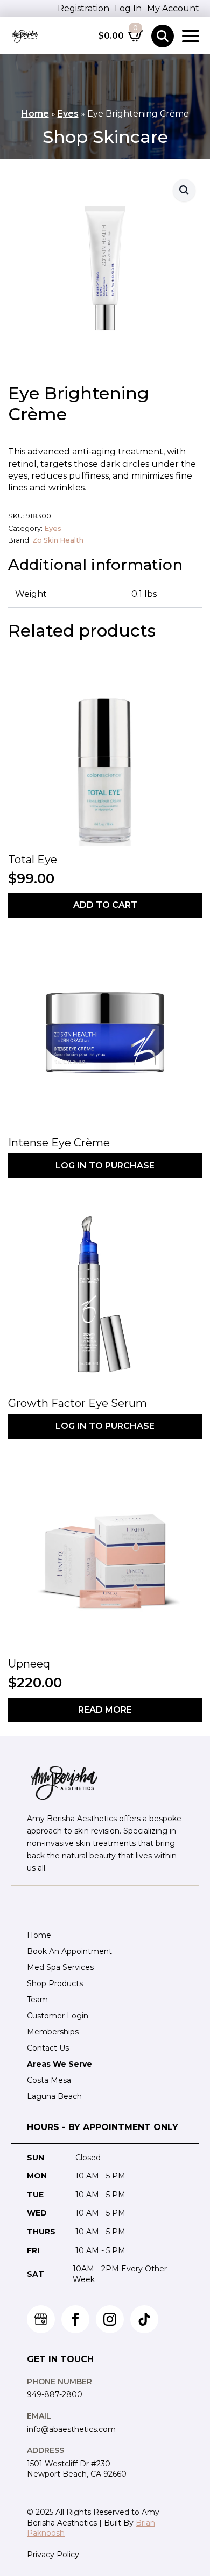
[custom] (41, 2319)
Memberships (53, 2032)
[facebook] (75, 2319)
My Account (173, 8)
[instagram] (110, 2319)
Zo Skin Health (58, 540)
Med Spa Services (60, 1967)
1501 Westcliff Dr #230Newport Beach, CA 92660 (77, 2469)
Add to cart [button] (105, 905)
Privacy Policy (53, 2555)
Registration (83, 8)
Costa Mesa (49, 2080)
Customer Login (58, 2016)
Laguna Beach (54, 2096)
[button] (184, 190)
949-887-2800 (55, 2394)
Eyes (68, 114)
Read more (105, 1710)
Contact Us (48, 2048)
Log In (128, 8)
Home (35, 114)
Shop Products (55, 1983)
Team (37, 2000)
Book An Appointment (69, 1951)
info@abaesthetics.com (71, 2429)
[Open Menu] (191, 36)
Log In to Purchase (105, 1166)
